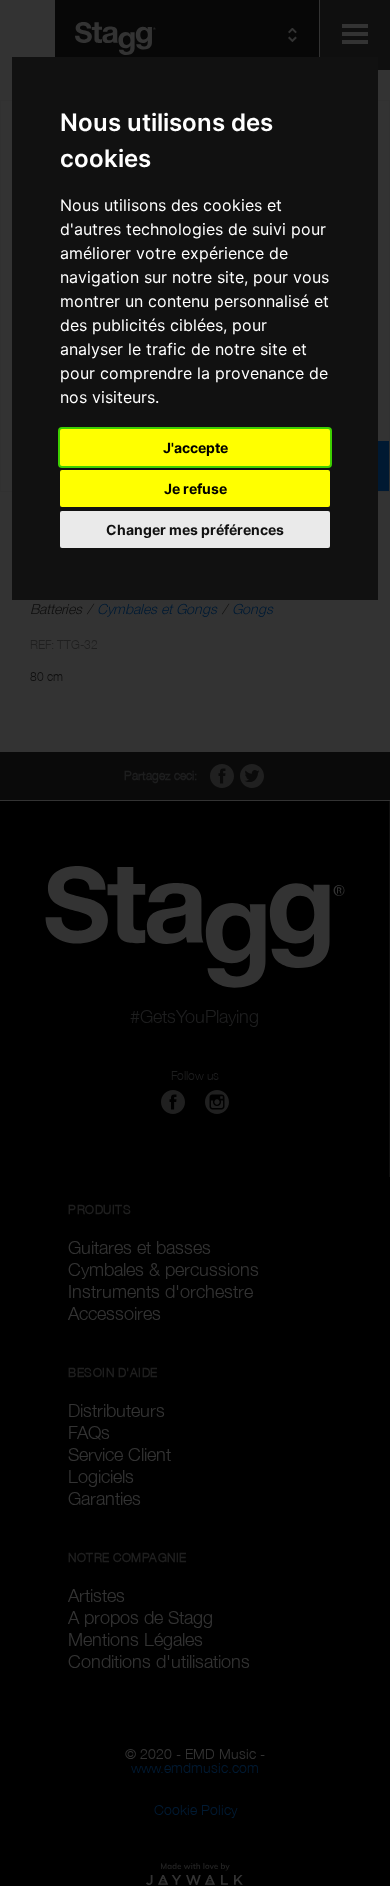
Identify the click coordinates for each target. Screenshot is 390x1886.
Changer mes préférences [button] (195, 529)
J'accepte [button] (195, 447)
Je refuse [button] (195, 488)
